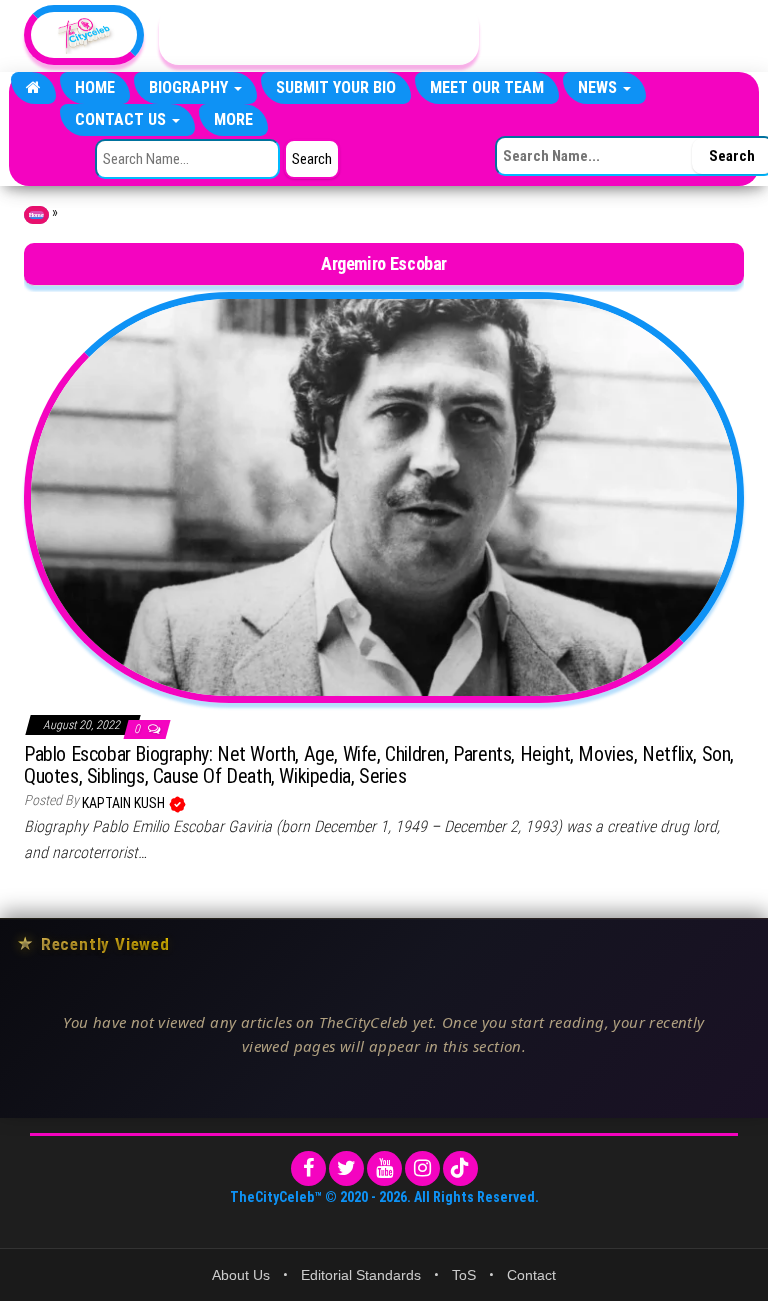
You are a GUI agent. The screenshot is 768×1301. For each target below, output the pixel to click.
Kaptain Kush (125, 803)
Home (95, 87)
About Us (241, 1275)
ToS (464, 1275)
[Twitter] (346, 1168)
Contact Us (122, 119)
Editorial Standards (361, 1275)
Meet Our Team (487, 87)
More (233, 119)
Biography (190, 87)
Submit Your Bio (336, 87)
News (599, 87)
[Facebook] (308, 1168)
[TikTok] (460, 1168)
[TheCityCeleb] (33, 88)
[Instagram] (422, 1168)
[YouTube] (384, 1168)
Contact (531, 1275)
